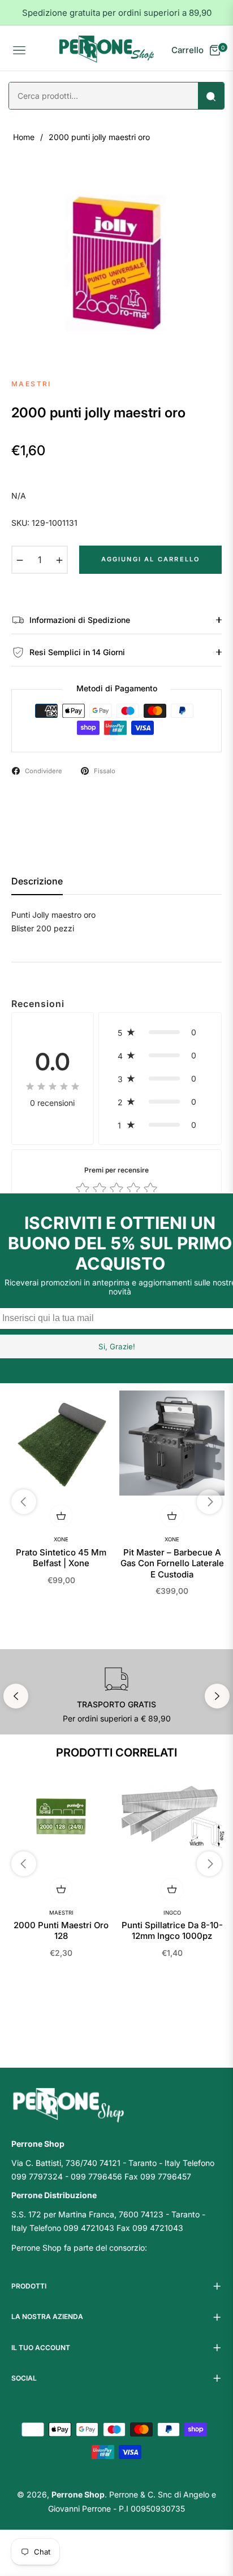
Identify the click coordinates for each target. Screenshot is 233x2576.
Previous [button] (16, 1696)
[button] (160, 1032)
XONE (61, 1539)
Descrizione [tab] (37, 881)
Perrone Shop (78, 2494)
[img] (53, 1086)
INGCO (172, 1913)
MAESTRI (61, 1913)
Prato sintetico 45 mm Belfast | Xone (61, 1558)
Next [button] (217, 1696)
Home (24, 137)
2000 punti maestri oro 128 (61, 1931)
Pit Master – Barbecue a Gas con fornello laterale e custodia (172, 1563)
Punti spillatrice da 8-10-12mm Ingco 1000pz (172, 1931)
